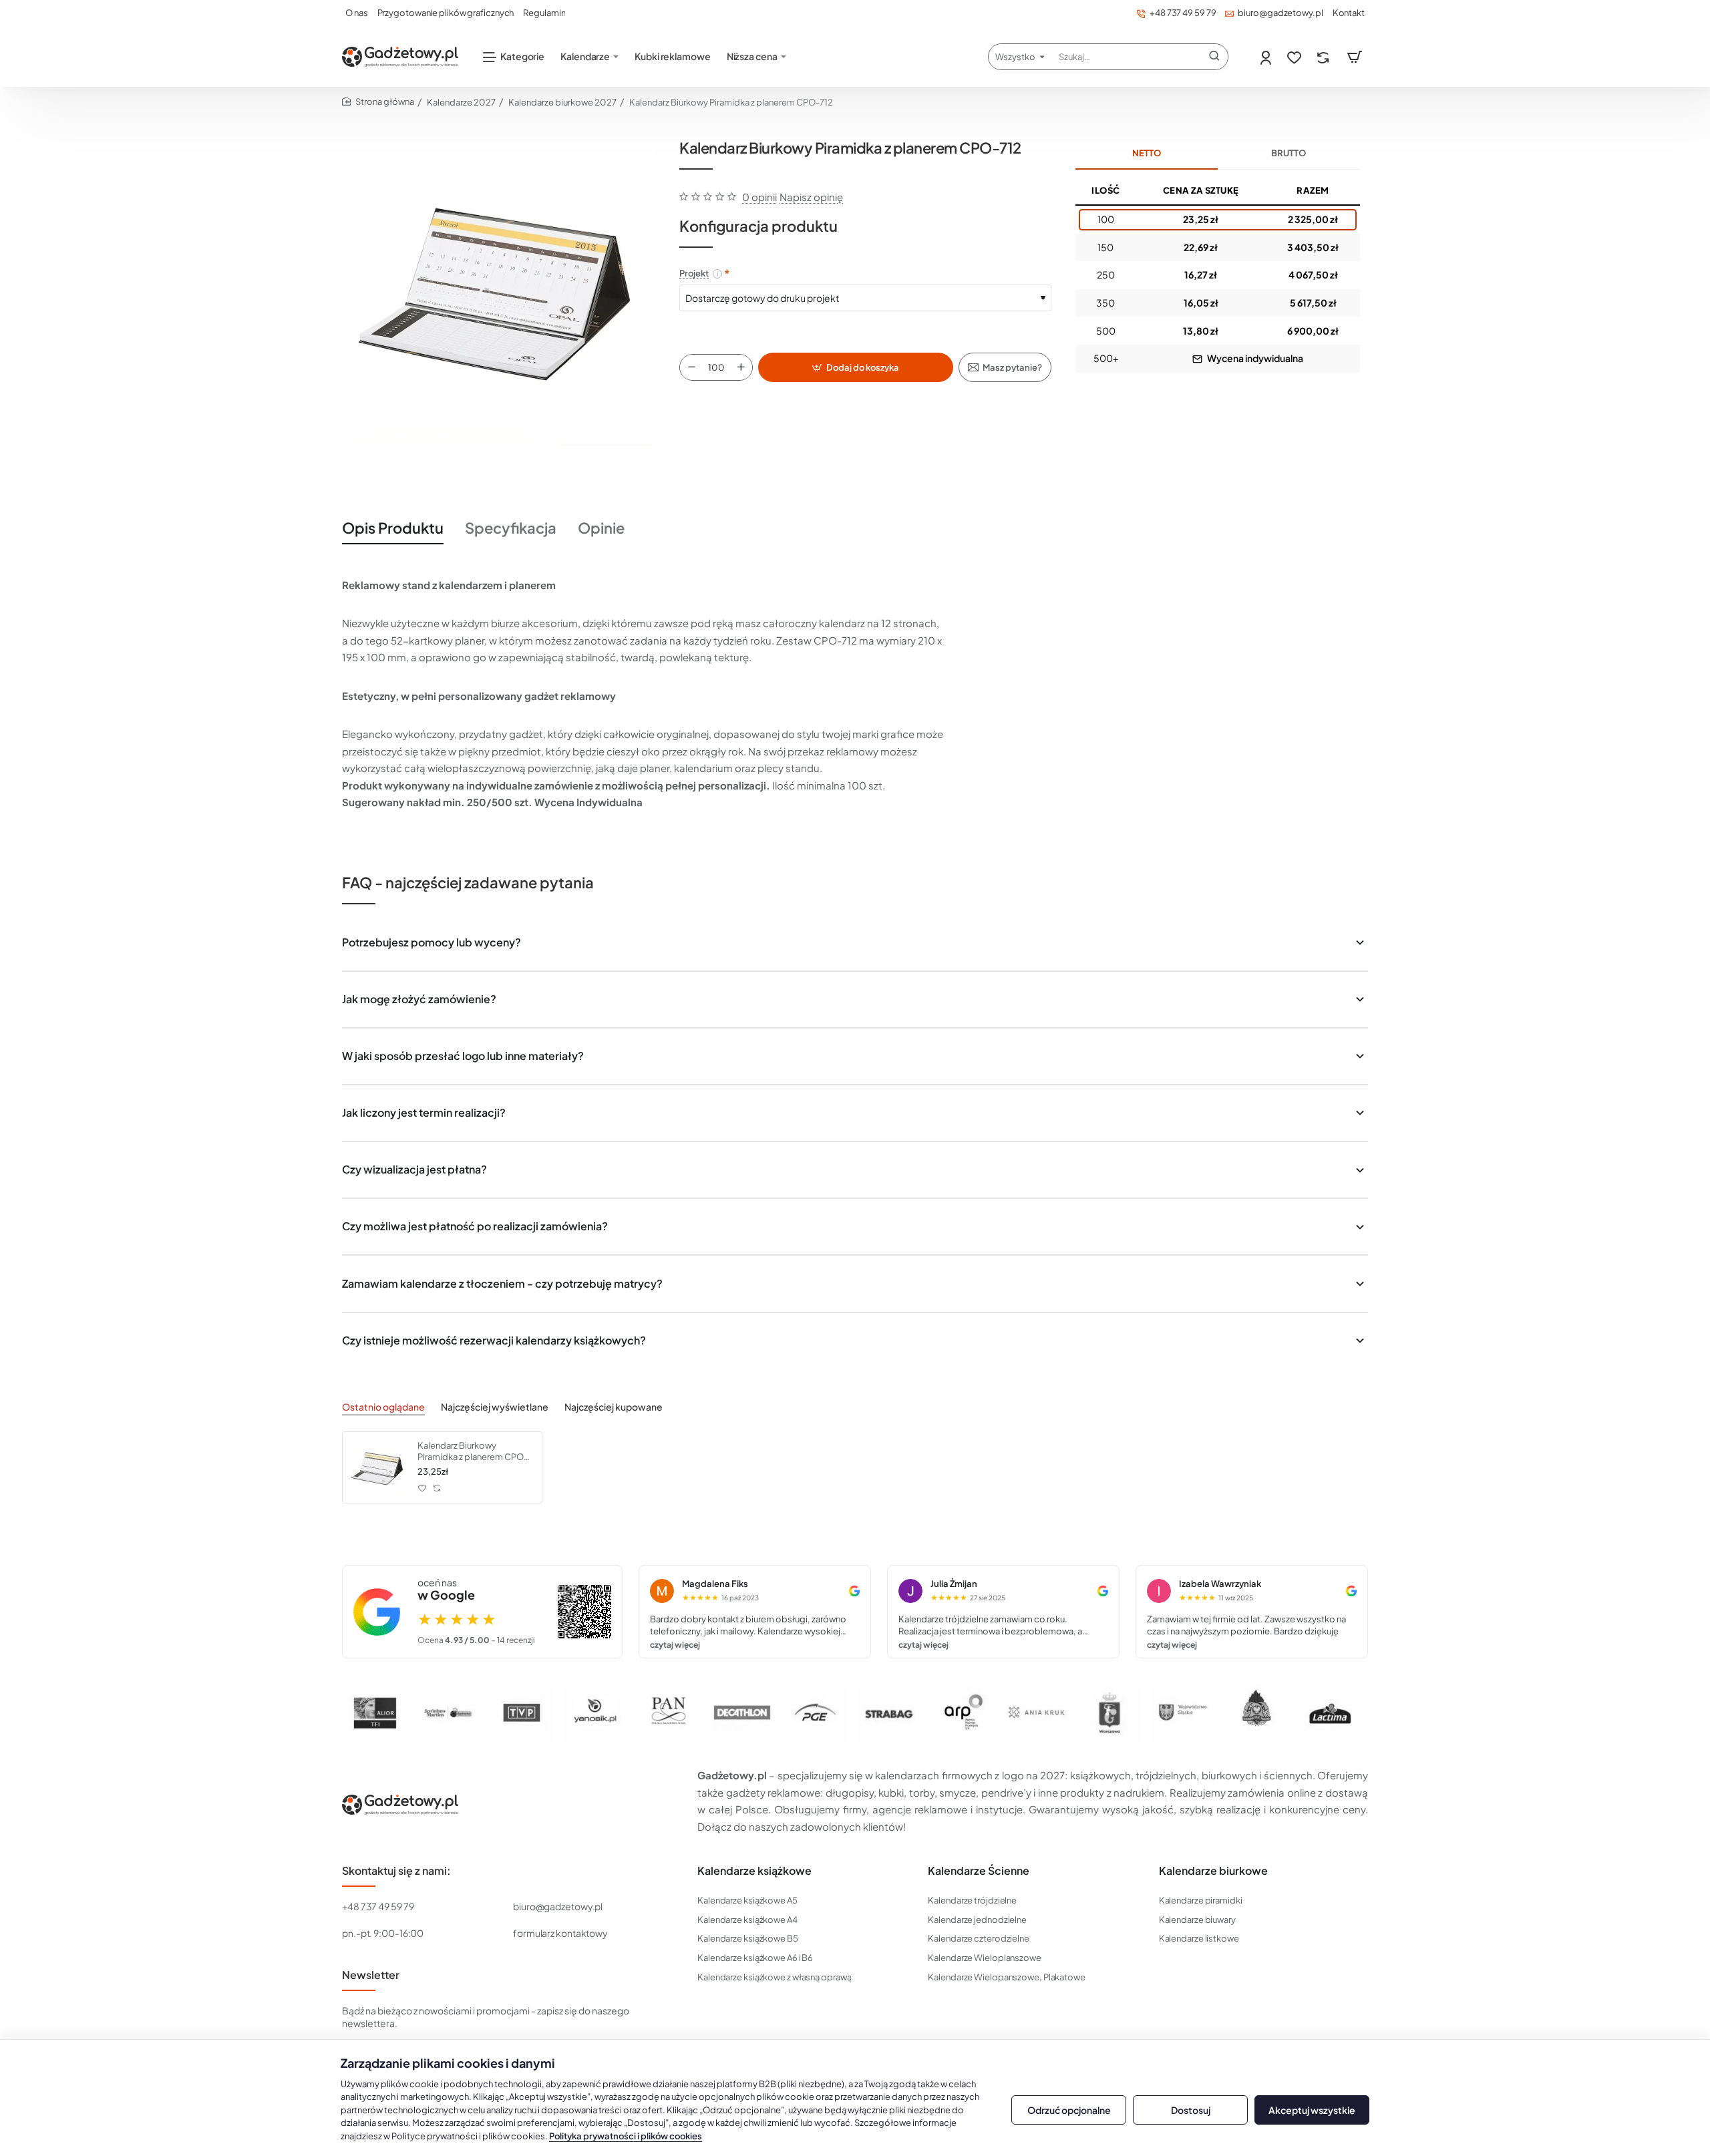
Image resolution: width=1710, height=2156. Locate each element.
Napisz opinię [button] (811, 197)
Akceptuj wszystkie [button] (1312, 2110)
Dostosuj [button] (1191, 2110)
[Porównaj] (1324, 57)
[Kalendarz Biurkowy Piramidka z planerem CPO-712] (378, 1467)
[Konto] (1267, 57)
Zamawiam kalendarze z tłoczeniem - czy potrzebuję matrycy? (502, 1283)
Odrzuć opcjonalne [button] (1069, 2110)
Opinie (601, 528)
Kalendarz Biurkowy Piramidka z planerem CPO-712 (473, 1452)
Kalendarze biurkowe (1213, 1871)
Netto (1147, 153)
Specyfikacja (511, 528)
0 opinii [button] (759, 197)
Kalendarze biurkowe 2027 (562, 102)
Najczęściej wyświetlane (495, 1407)
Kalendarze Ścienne (979, 1871)
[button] (856, 367)
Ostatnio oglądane (383, 1407)
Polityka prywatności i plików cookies (626, 2136)
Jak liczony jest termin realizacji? (424, 1112)
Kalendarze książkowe (754, 1871)
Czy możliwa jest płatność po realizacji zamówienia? (475, 1226)
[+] (741, 367)
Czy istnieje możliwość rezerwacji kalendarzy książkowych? (494, 1340)
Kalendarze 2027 (461, 102)
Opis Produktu (393, 528)
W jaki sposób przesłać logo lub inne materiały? (463, 1056)
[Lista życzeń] (1296, 57)
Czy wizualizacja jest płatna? (414, 1169)
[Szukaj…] (1214, 57)
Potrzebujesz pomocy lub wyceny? (432, 942)
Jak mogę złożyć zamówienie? (419, 999)
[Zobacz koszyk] (1355, 57)
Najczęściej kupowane (614, 1407)
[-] (691, 367)
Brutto (1289, 153)
